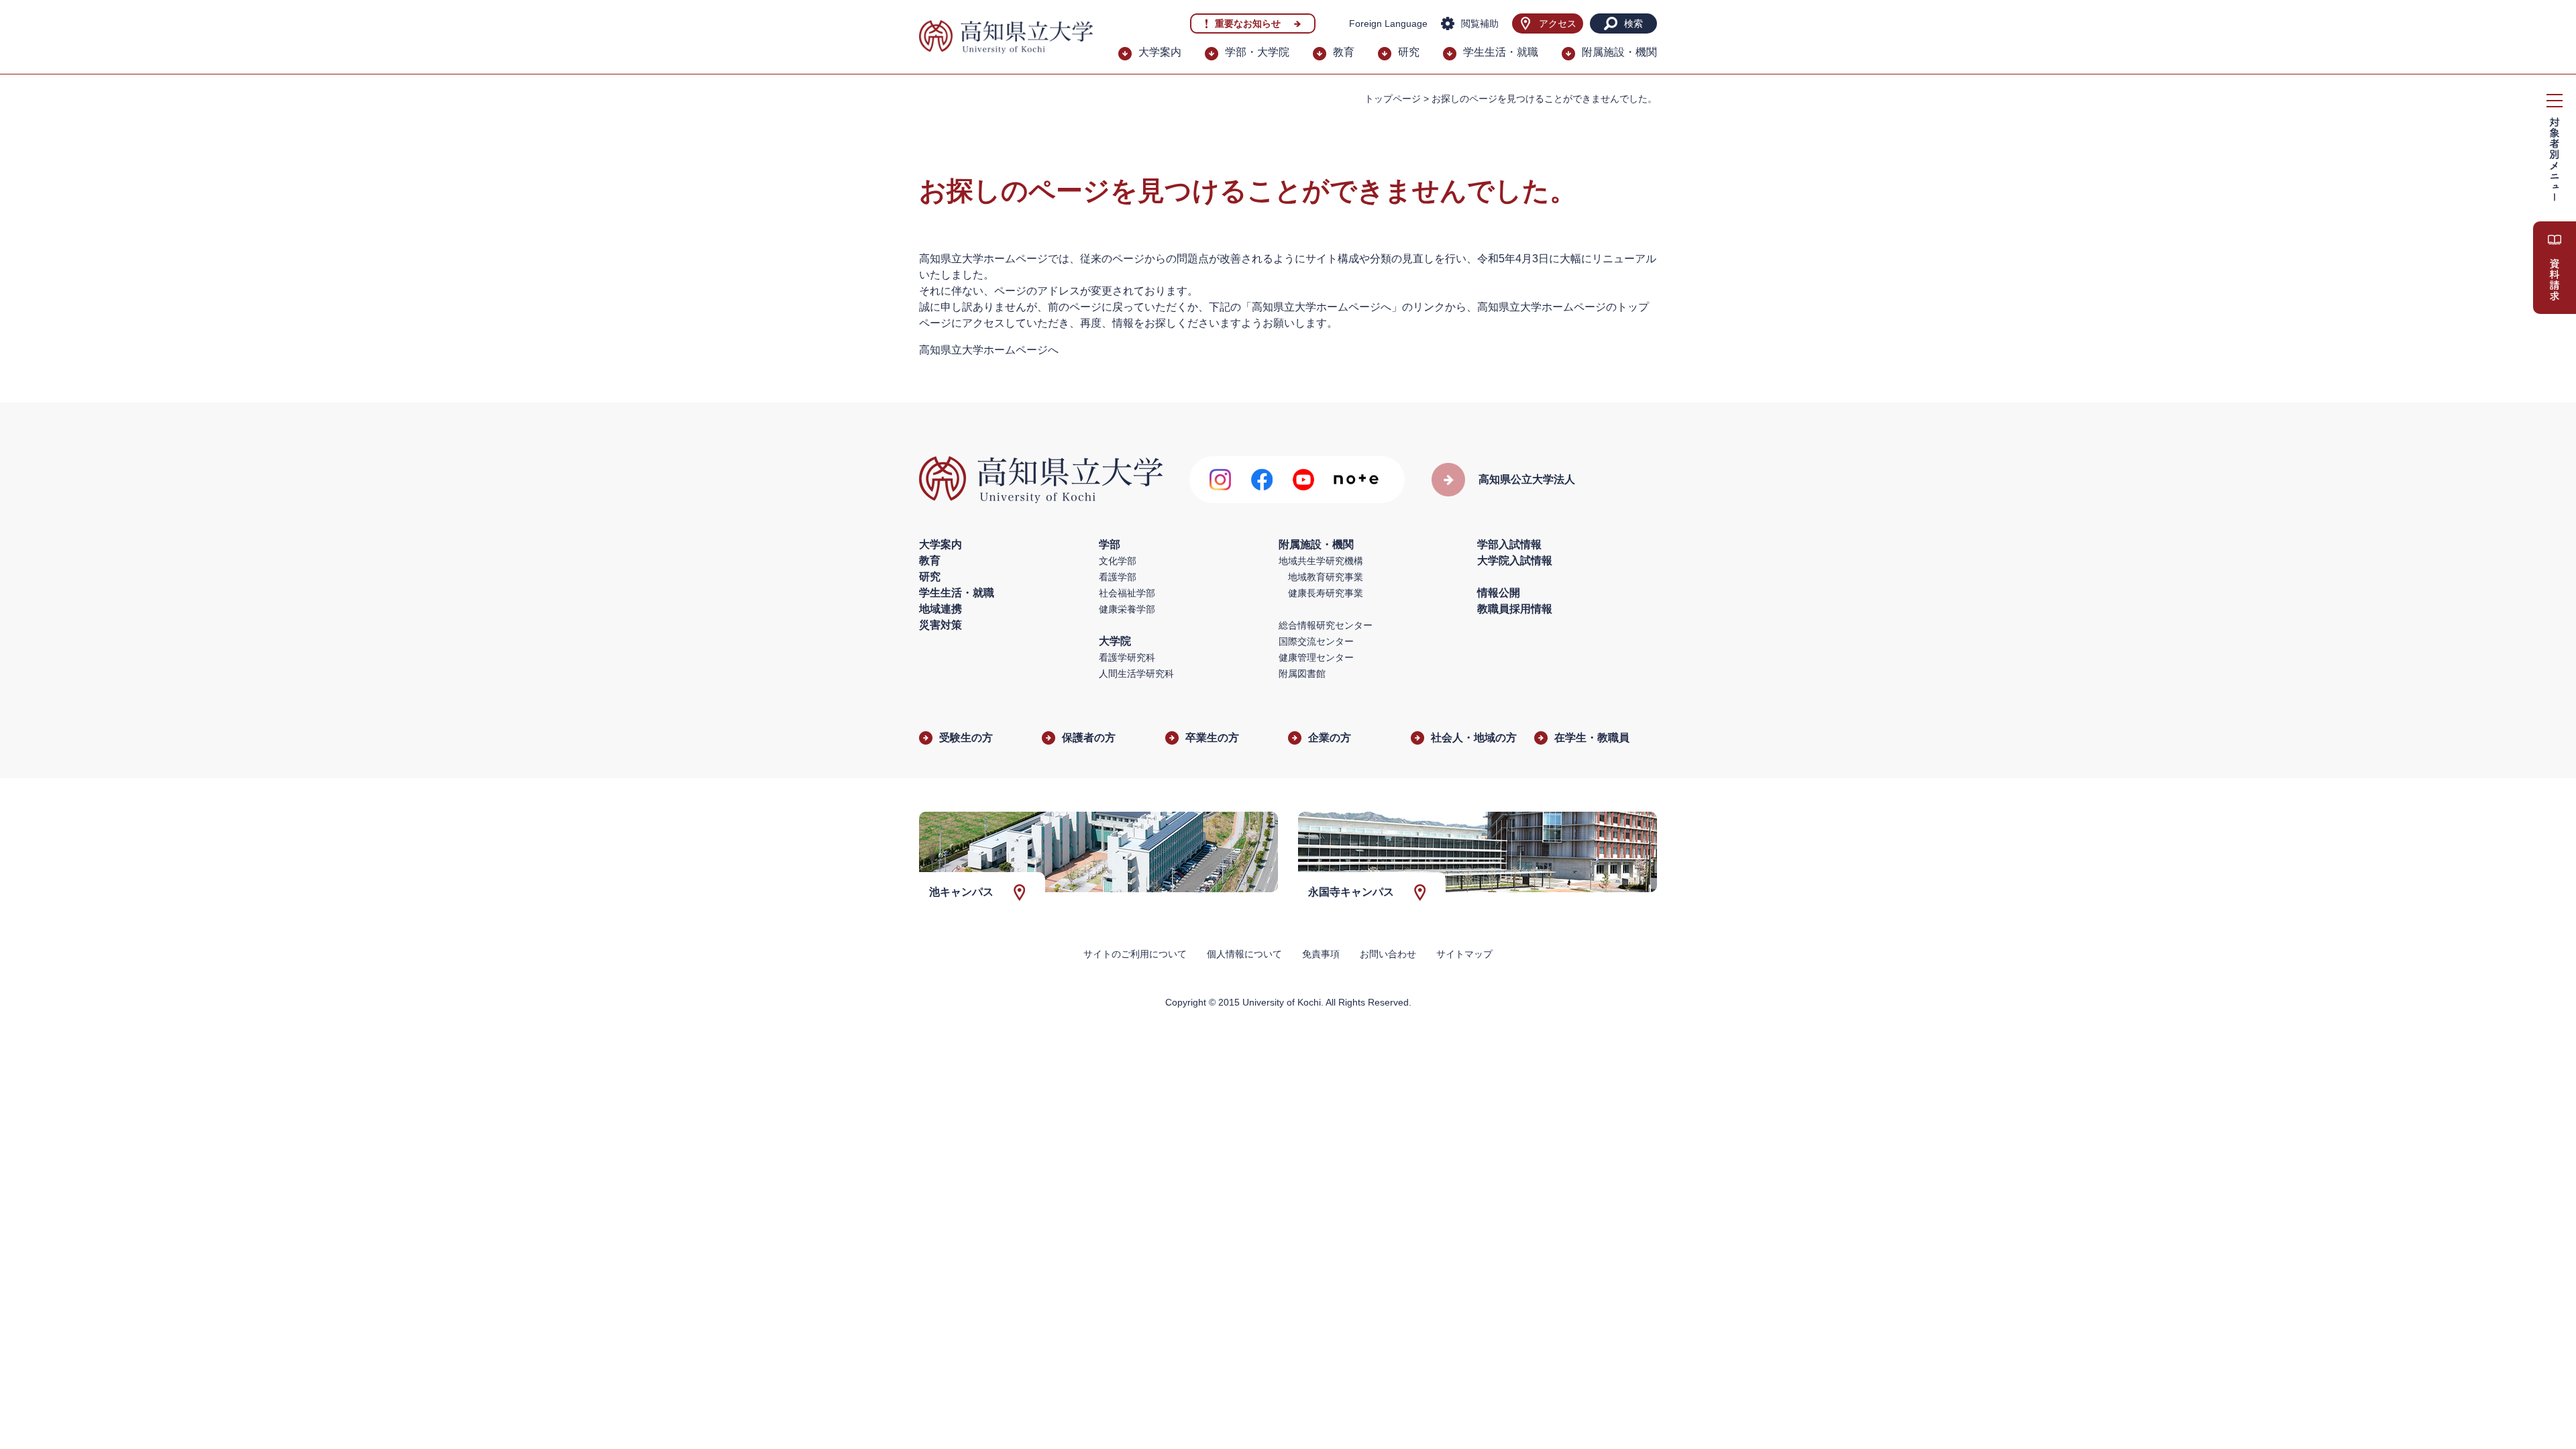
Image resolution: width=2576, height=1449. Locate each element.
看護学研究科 (1127, 657)
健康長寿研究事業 (1326, 593)
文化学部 (1118, 561)
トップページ (1393, 99)
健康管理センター (1316, 657)
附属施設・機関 (1619, 52)
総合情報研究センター (1326, 625)
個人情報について (1244, 954)
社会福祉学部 (1127, 593)
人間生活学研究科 (1136, 674)
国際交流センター (1316, 641)
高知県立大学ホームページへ (989, 350)
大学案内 (1160, 52)
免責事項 (1321, 954)
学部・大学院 (1257, 52)
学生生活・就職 (1501, 52)
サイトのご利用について (1135, 954)
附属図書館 (1302, 674)
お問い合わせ (1388, 954)
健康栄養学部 (1127, 609)
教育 (1344, 52)
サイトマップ (1464, 954)
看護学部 (1118, 577)
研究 (1409, 52)
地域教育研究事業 (1326, 577)
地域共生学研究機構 (1321, 561)
